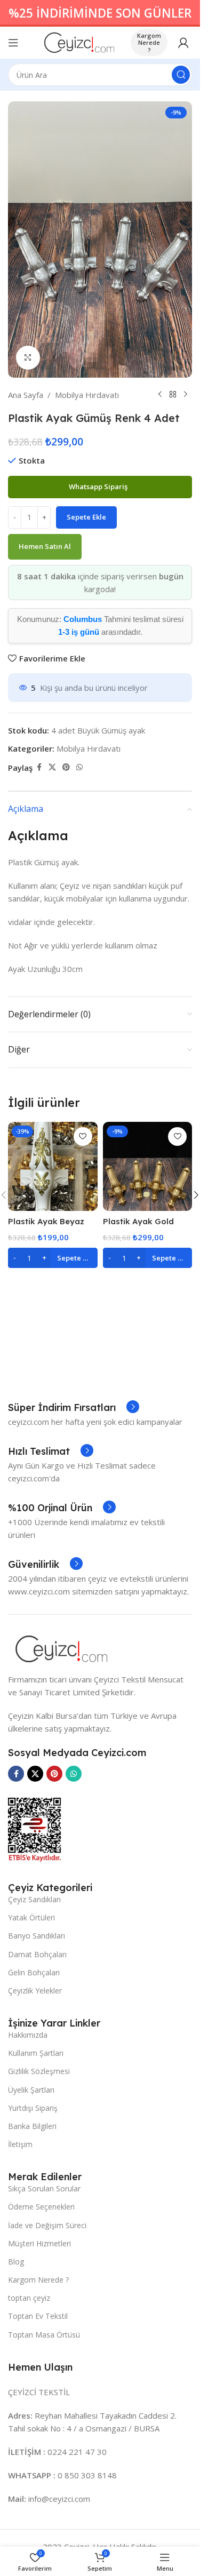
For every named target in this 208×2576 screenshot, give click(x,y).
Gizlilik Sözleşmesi (39, 2071)
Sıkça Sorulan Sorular (44, 2188)
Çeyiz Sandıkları (34, 1899)
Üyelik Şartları (31, 2090)
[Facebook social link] (39, 767)
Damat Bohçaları (37, 1954)
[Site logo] (79, 42)
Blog (16, 2262)
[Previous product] (160, 395)
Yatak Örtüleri (31, 1917)
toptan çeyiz (29, 2298)
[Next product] (186, 395)
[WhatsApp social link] (79, 767)
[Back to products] (173, 395)
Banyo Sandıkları (37, 1936)
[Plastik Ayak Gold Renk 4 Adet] (148, 1167)
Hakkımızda (28, 2035)
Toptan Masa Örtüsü (44, 2335)
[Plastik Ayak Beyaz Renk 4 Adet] (53, 1167)
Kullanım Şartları (36, 2053)
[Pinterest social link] (66, 767)
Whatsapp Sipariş (99, 487)
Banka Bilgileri (32, 2126)
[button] (53, 1258)
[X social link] (52, 767)
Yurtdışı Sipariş (33, 2108)
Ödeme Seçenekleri (41, 2207)
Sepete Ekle (86, 517)
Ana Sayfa (26, 395)
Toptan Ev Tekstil (38, 2316)
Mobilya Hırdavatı (87, 395)
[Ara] (181, 75)
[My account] (183, 43)
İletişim (20, 2144)
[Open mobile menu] (13, 43)
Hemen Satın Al (45, 546)
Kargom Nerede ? (149, 42)
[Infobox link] (74, 1408)
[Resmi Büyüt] (28, 358)
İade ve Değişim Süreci (47, 2225)
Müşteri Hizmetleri (39, 2243)
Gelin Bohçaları (34, 1972)
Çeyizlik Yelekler (35, 1991)
